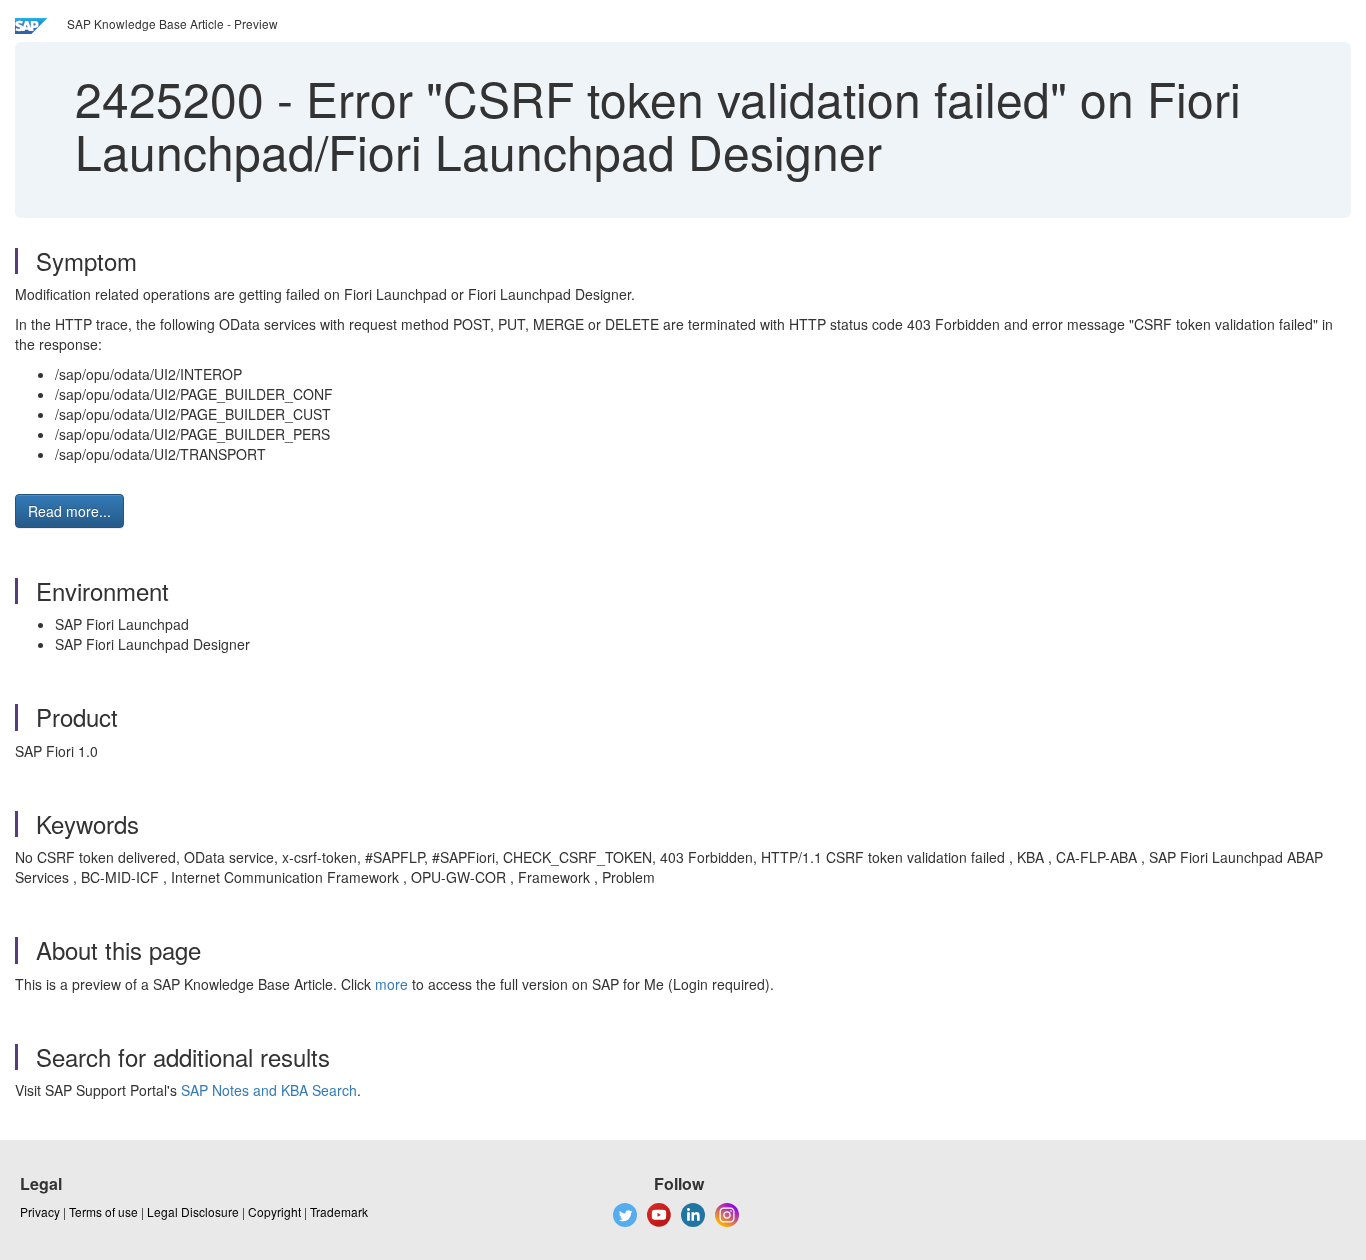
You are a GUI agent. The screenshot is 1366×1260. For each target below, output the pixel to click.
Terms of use (103, 1211)
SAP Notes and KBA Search (269, 1090)
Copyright (274, 1211)
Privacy (40, 1211)
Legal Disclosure (193, 1211)
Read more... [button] (69, 511)
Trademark (339, 1211)
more (391, 984)
